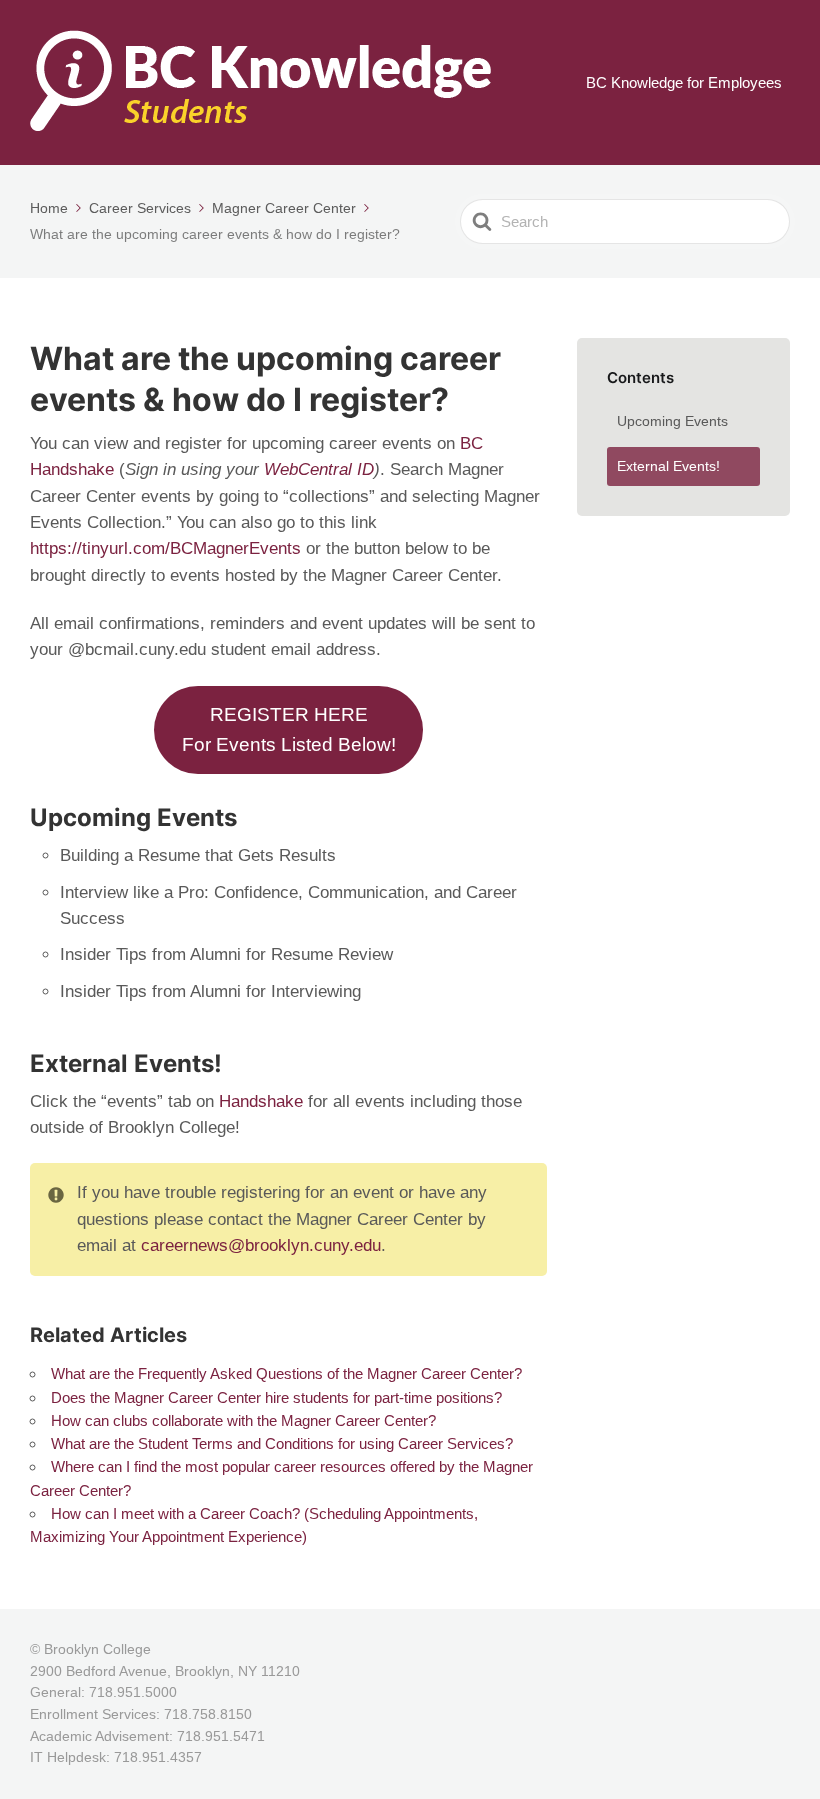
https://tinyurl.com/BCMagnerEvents (165, 548)
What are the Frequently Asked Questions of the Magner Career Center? (286, 1373)
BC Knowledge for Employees (684, 82)
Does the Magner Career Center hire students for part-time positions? (276, 1397)
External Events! (668, 466)
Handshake (263, 1101)
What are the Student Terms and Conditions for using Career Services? (282, 1443)
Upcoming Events (672, 421)
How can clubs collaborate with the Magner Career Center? (243, 1420)
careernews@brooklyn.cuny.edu (261, 1245)
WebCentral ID (319, 469)
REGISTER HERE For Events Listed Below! (289, 729)
